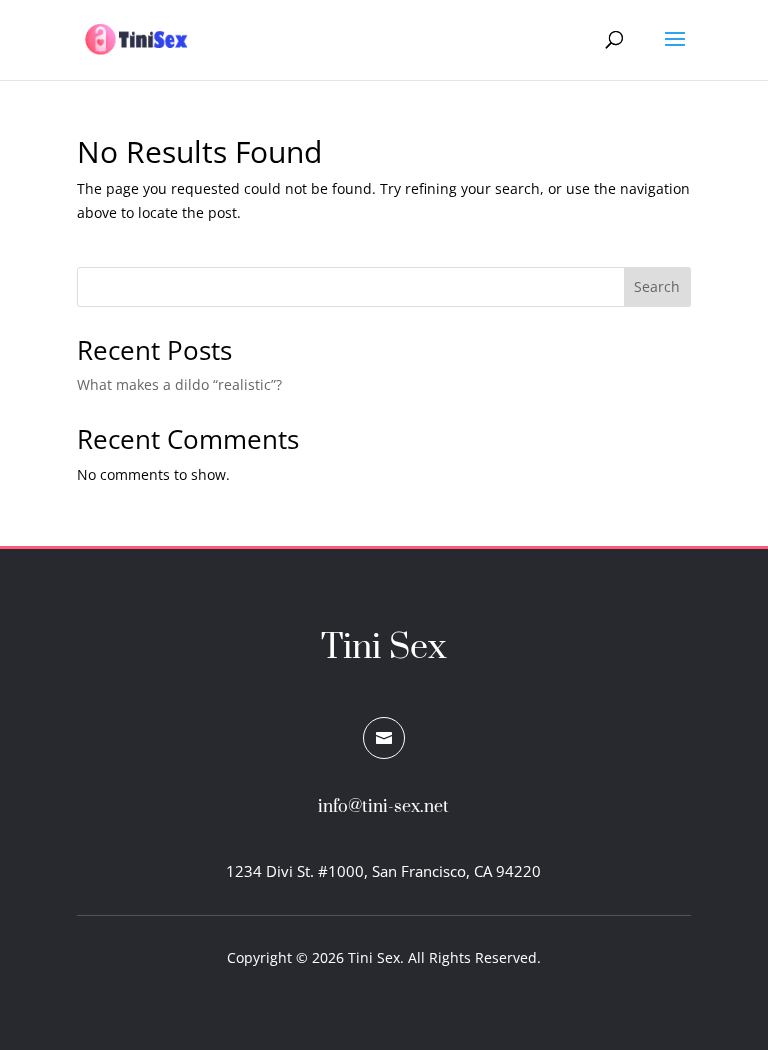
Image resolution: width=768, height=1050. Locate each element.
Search (657, 286)
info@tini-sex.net (383, 807)
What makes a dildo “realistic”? (179, 384)
